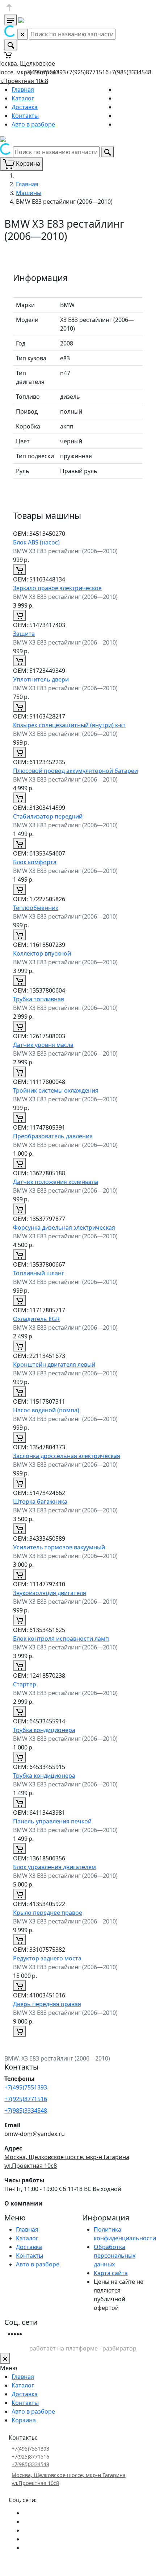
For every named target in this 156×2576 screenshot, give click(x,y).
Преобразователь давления (53, 1136)
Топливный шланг (39, 1273)
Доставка (25, 107)
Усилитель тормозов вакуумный (59, 1547)
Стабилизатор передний (48, 816)
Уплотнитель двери (41, 679)
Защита (24, 634)
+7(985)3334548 (130, 72)
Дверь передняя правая (47, 2004)
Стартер (25, 1684)
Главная (23, 90)
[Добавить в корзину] (20, 570)
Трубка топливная (39, 999)
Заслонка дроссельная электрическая (67, 1456)
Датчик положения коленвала (56, 1182)
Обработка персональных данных (115, 2256)
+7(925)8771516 (87, 72)
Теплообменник (36, 908)
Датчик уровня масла (43, 1045)
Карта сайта (111, 2273)
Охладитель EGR (36, 1319)
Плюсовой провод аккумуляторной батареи (75, 771)
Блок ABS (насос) (36, 542)
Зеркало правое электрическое (57, 588)
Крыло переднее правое (48, 1913)
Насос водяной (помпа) (46, 1410)
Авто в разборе (33, 124)
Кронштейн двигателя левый (54, 1364)
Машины (29, 193)
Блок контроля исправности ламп (61, 1639)
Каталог (23, 98)
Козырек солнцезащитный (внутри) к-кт (69, 725)
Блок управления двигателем (54, 1867)
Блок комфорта (35, 862)
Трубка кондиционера (44, 1730)
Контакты (25, 116)
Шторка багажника (40, 1502)
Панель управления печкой (52, 1821)
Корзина (24, 2420)
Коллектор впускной (42, 953)
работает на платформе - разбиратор (83, 2348)
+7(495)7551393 (45, 72)
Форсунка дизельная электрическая (64, 1227)
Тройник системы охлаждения (56, 1090)
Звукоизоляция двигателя (50, 1593)
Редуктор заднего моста (47, 1958)
